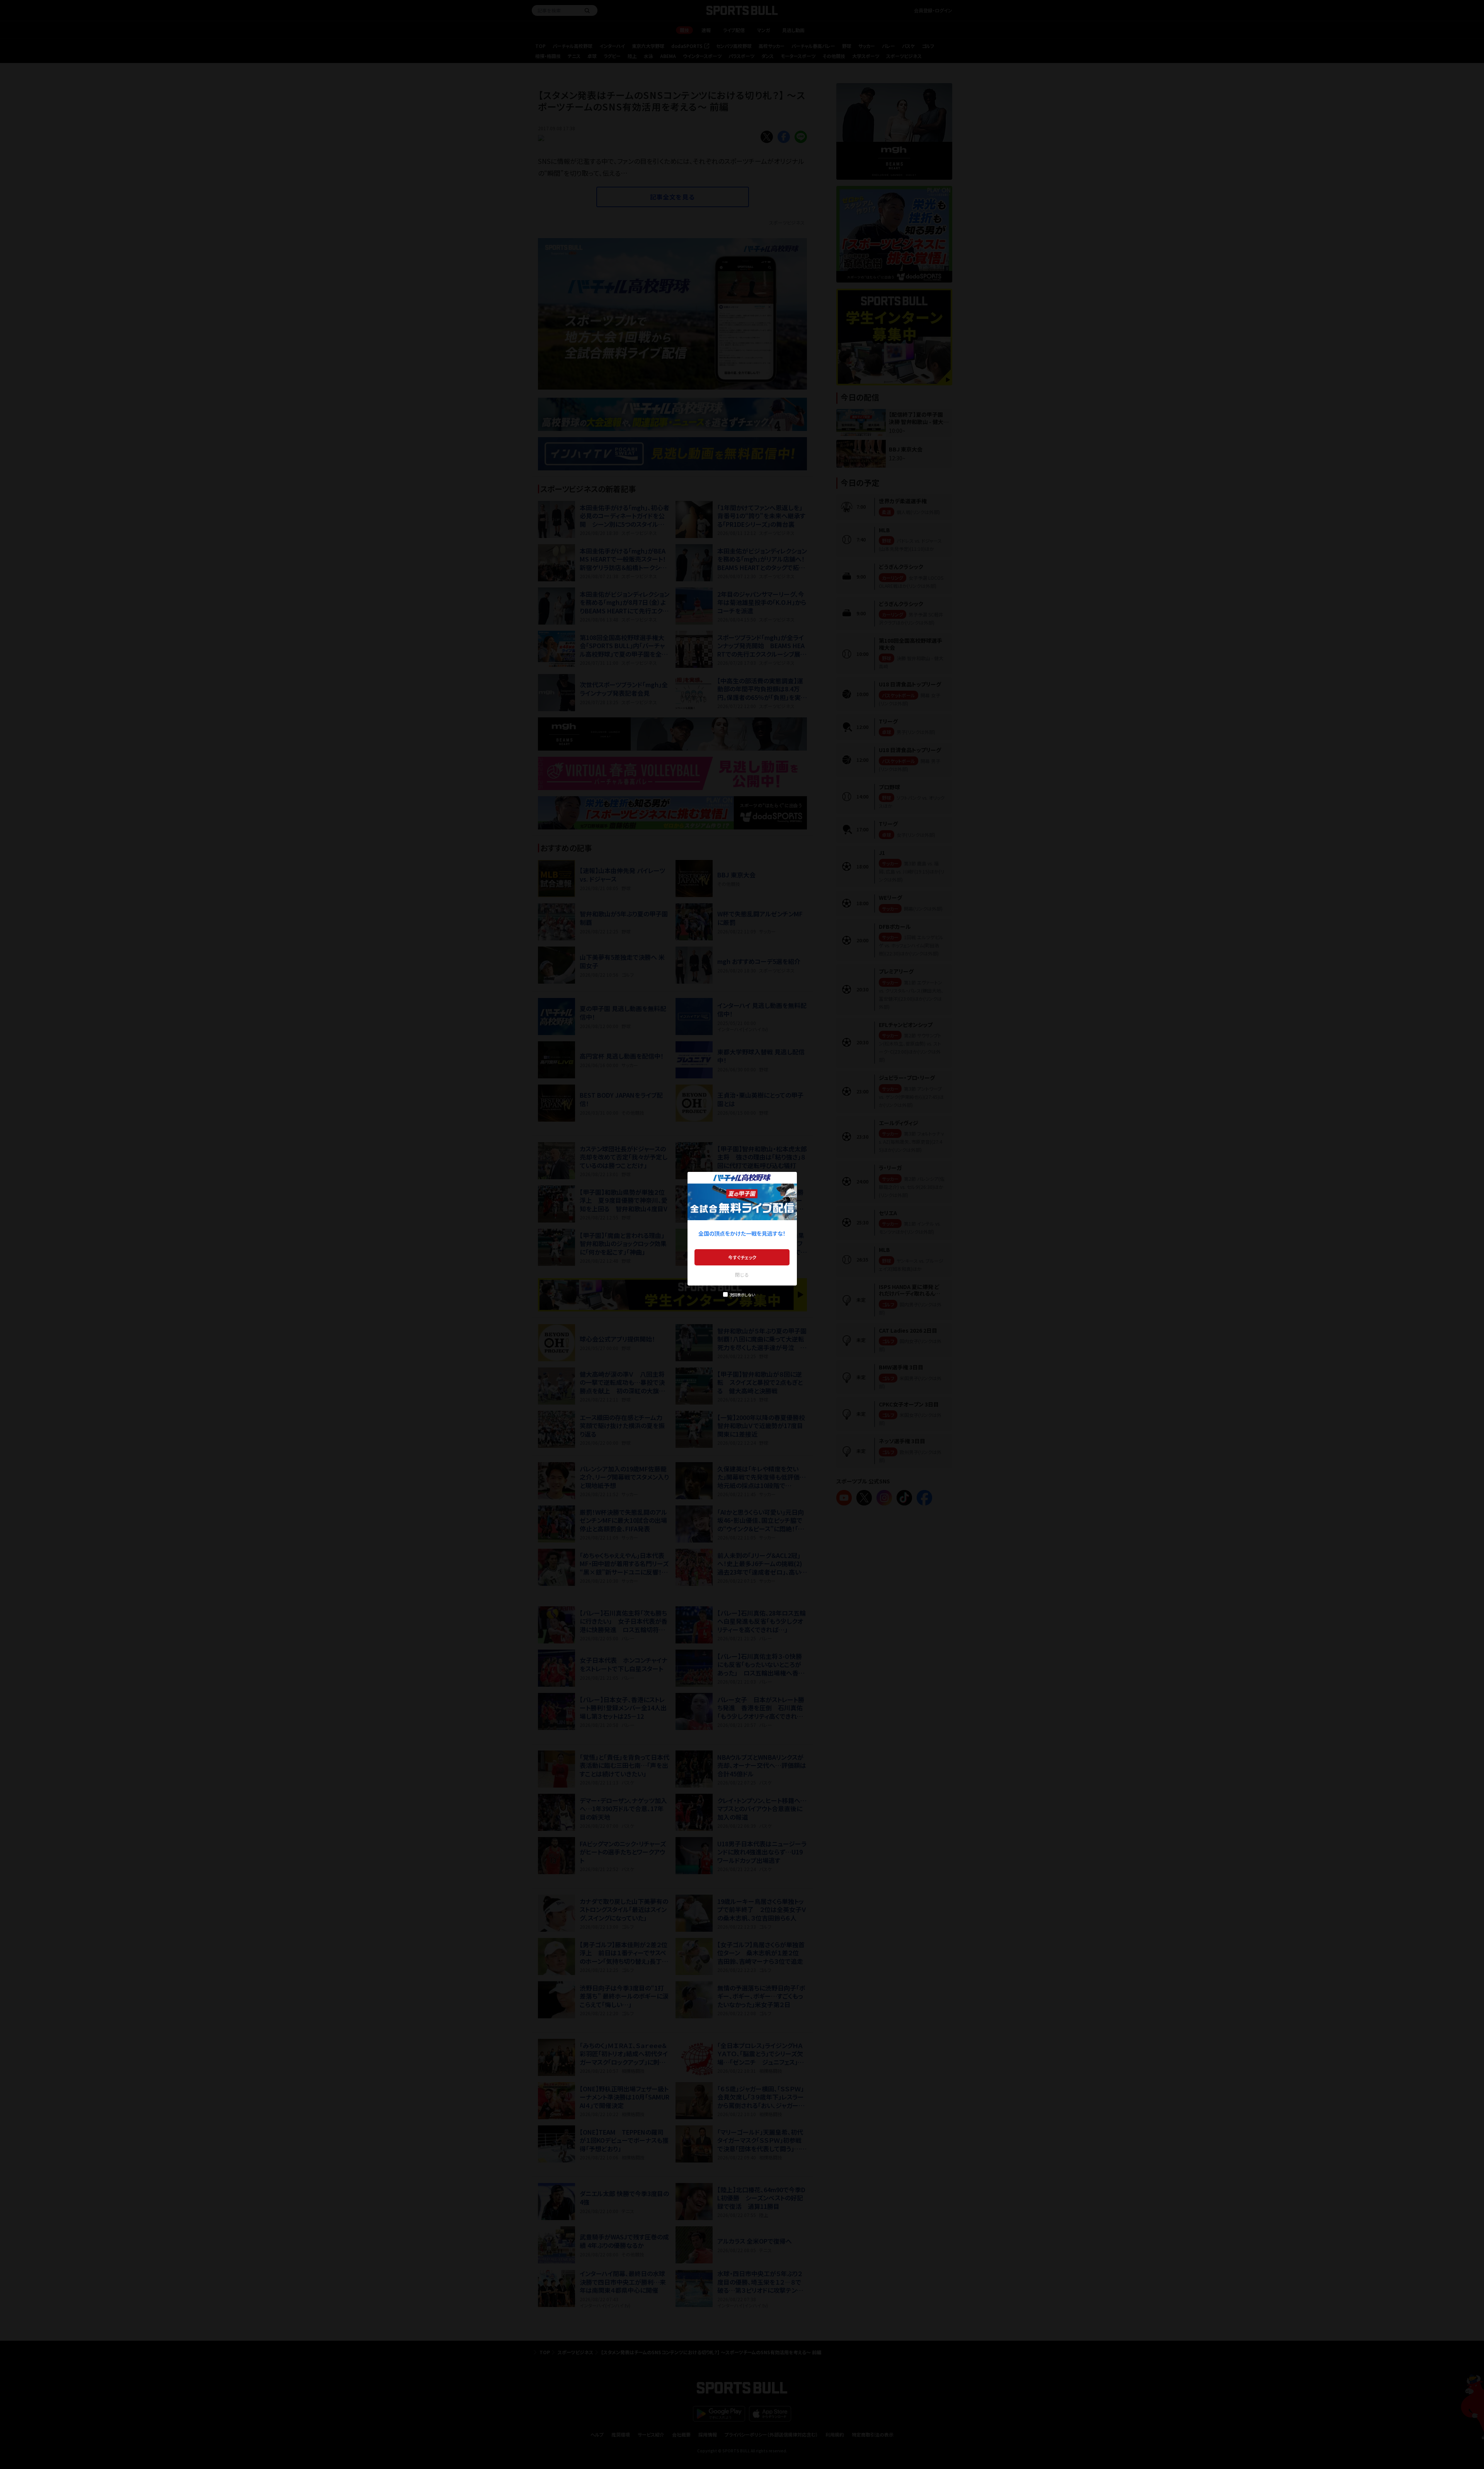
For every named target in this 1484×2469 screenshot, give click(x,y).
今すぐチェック (742, 1257)
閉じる (742, 1275)
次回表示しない (742, 1295)
